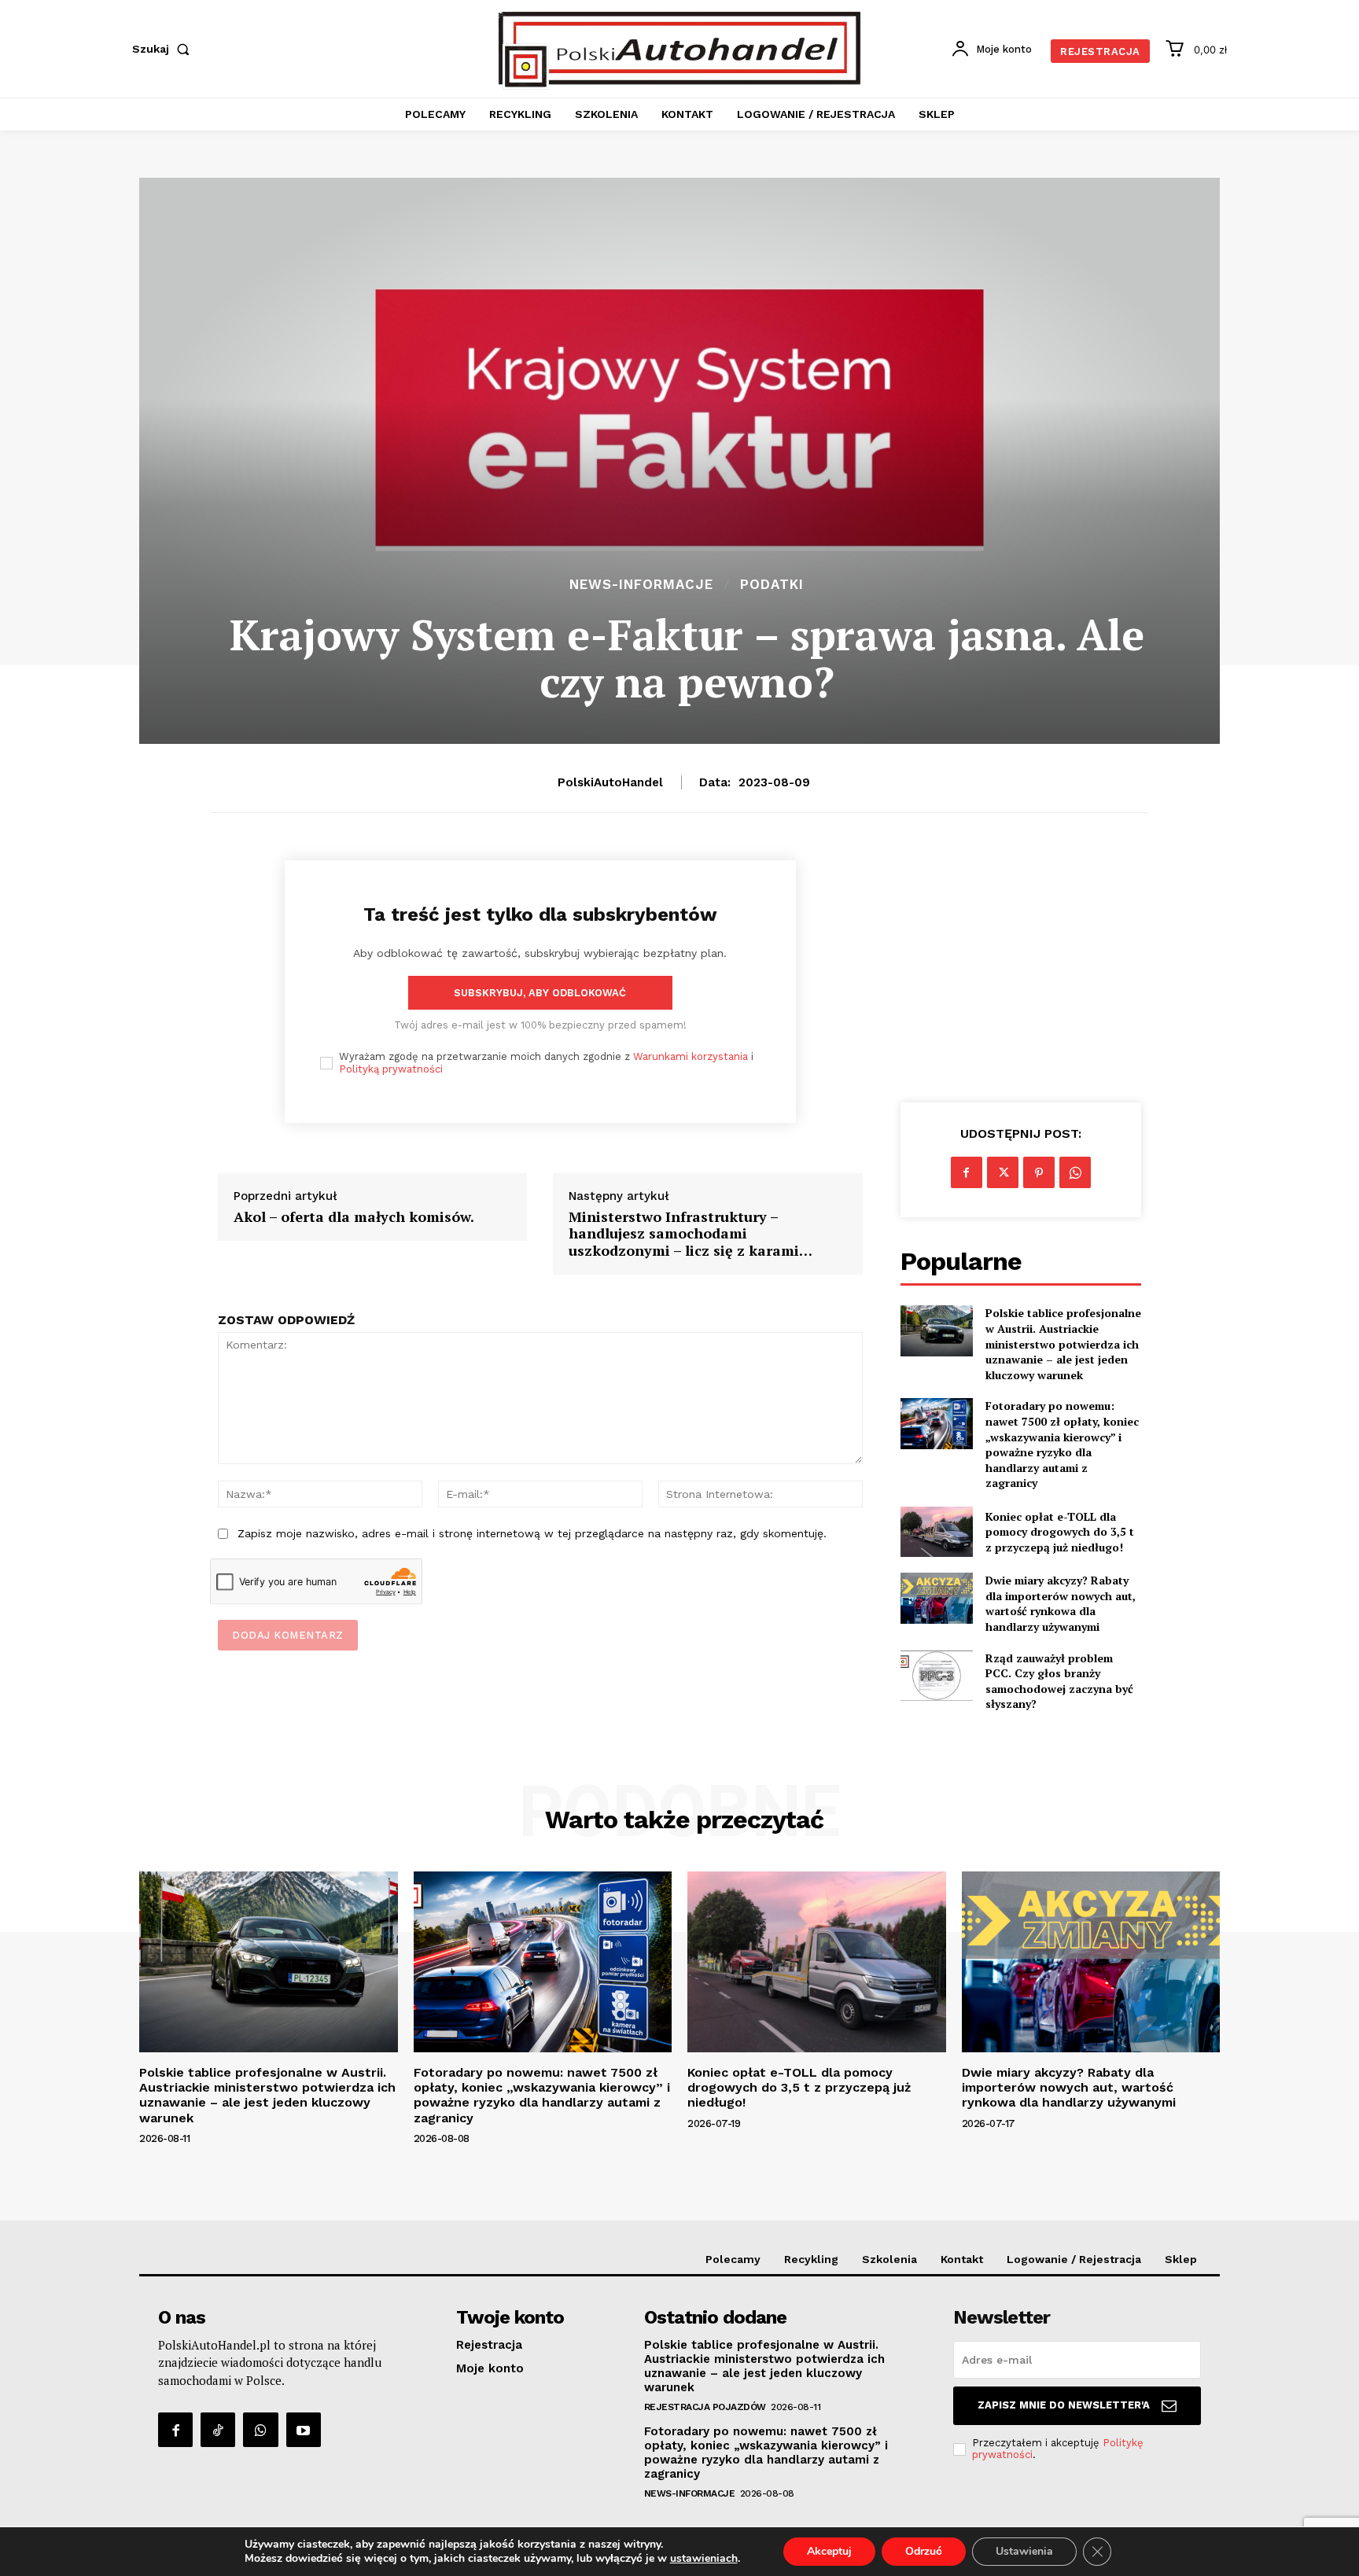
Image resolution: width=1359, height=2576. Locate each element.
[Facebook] (967, 1172)
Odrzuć (924, 2551)
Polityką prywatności (391, 1069)
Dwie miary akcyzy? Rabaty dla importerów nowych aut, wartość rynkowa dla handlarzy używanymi (1061, 1603)
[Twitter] (1003, 1172)
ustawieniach (704, 2559)
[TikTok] (218, 2430)
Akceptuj (829, 2551)
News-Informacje (641, 585)
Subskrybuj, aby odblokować (540, 993)
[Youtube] (304, 2430)
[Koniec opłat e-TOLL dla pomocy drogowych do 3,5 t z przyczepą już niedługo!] (937, 1532)
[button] (164, 49)
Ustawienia (1024, 2551)
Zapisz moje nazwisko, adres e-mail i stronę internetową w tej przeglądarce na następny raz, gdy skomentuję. (532, 1533)
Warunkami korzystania (691, 1056)
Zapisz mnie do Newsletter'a (1064, 2405)
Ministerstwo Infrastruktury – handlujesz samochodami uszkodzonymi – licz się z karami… (691, 1234)
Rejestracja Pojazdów (705, 2407)
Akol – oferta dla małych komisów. (354, 1217)
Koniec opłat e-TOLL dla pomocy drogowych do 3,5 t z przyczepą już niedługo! (1060, 1532)
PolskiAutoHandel (610, 782)
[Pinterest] (1039, 1172)
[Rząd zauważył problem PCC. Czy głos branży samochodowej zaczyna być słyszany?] (937, 1676)
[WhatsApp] (1075, 1172)
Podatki (772, 585)
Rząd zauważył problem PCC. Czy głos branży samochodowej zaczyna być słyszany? (1059, 1681)
